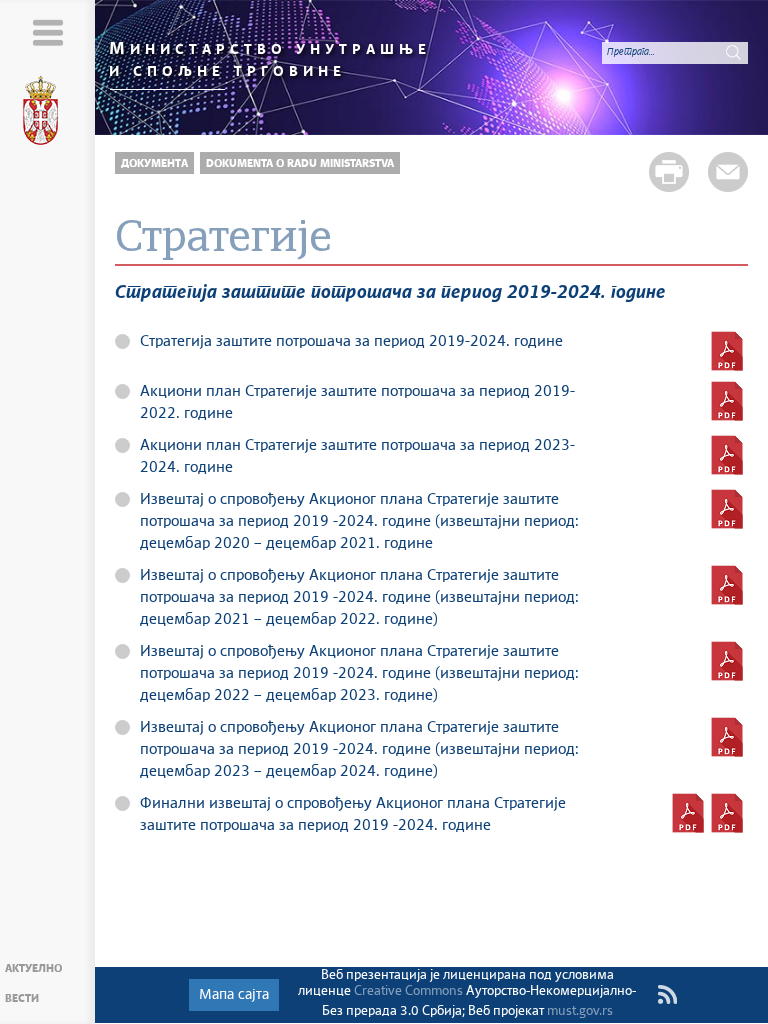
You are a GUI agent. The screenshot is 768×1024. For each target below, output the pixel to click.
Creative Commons (408, 991)
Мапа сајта (234, 995)
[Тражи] (733, 52)
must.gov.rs (580, 1011)
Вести (22, 998)
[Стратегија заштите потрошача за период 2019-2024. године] (727, 351)
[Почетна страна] (48, 114)
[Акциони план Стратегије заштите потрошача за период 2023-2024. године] (727, 455)
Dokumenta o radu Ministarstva (300, 163)
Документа (154, 163)
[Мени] (47, 32)
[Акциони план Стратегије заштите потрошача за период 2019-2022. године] (727, 401)
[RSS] (667, 995)
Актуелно (33, 968)
